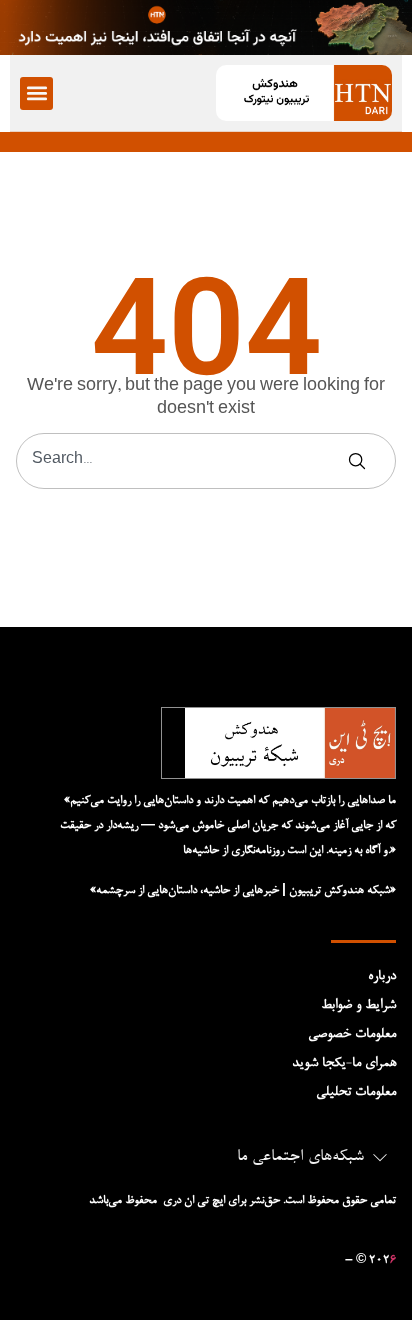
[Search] (361, 461)
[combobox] (182, 461)
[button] (36, 93)
